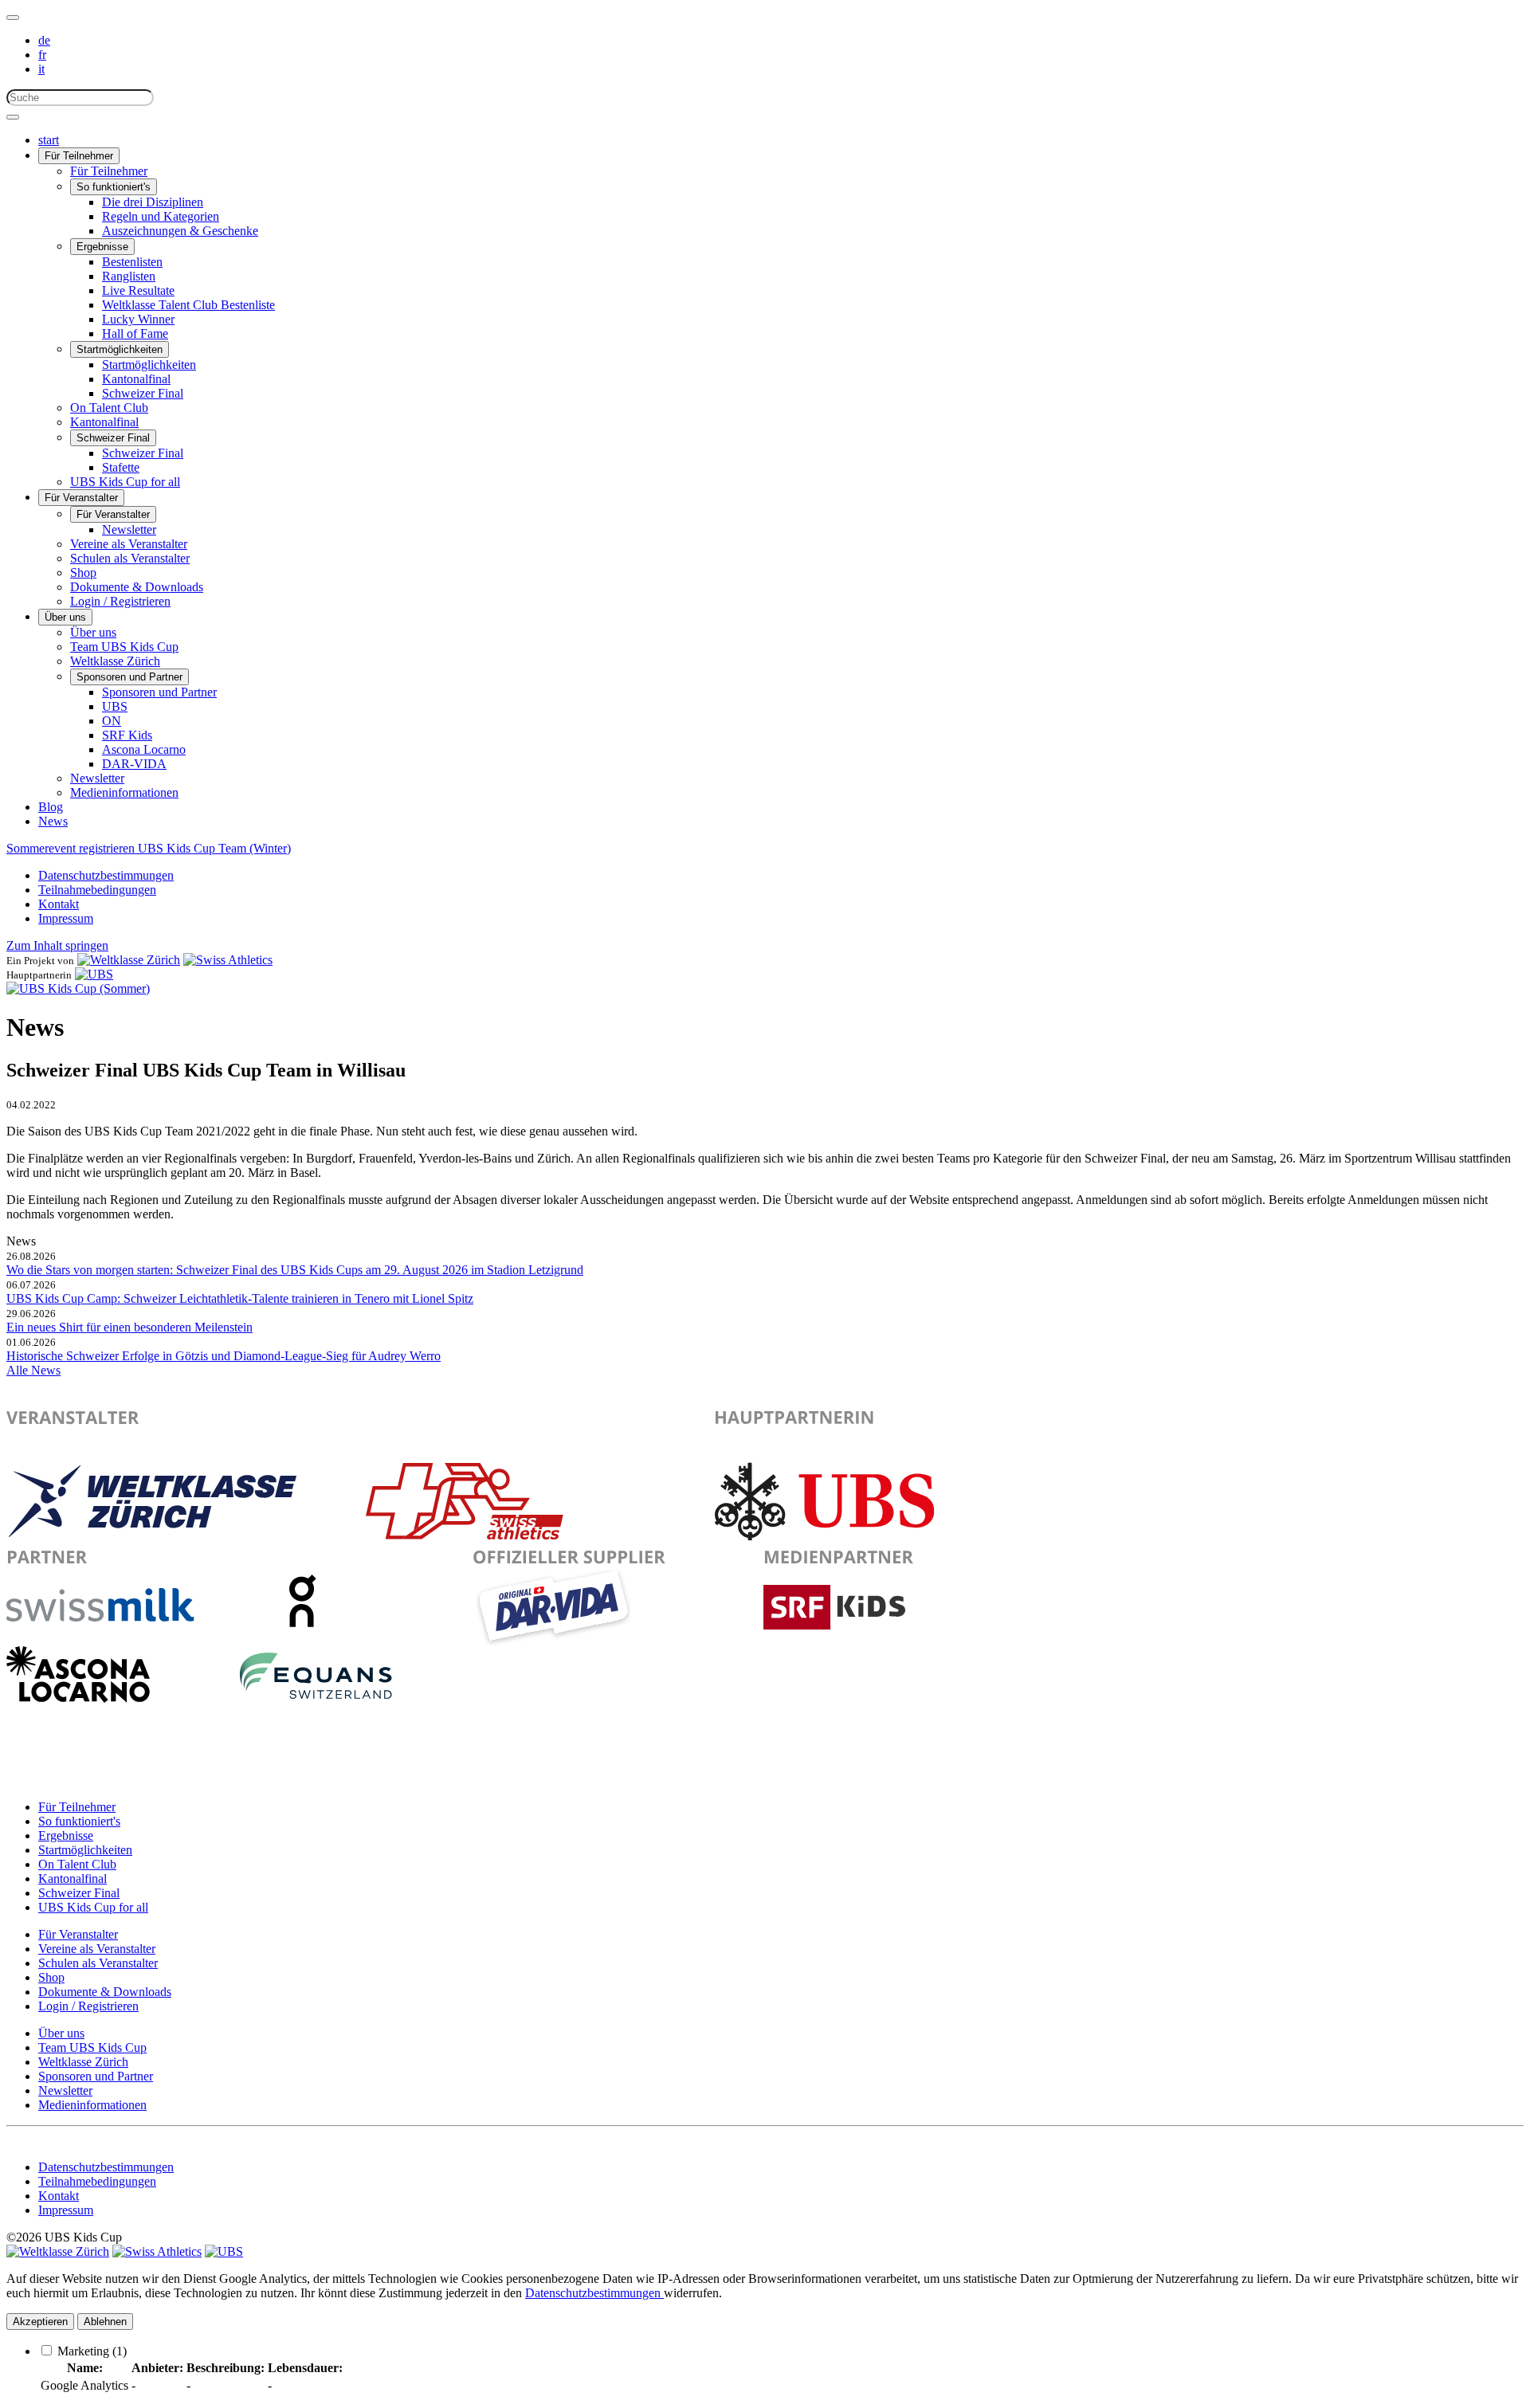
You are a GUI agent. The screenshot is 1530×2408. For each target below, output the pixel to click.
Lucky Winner (138, 319)
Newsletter (129, 529)
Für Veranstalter (81, 498)
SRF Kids (127, 735)
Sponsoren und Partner (129, 677)
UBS (115, 706)
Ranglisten (129, 276)
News (53, 821)
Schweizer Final (143, 393)
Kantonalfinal (136, 379)
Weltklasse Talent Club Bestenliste (188, 305)
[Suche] (13, 117)
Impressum (66, 918)
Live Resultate (138, 290)
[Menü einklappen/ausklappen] (13, 18)
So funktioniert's (114, 187)
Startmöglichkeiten (120, 349)
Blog (51, 807)
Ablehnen (105, 2322)
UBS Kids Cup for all (125, 482)
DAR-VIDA (134, 764)
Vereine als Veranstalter (129, 544)
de (44, 40)
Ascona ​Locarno (144, 749)
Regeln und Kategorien (161, 216)
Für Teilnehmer (79, 156)
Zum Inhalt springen (57, 945)
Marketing (92, 2351)
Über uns (65, 617)
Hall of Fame (135, 333)
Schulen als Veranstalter (130, 558)
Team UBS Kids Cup (124, 647)
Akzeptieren (40, 2322)
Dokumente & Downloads (137, 587)
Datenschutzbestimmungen (106, 875)
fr (42, 55)
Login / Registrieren (120, 601)
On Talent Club (109, 408)
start (49, 140)
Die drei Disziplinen (153, 202)
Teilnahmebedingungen (97, 890)
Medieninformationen (124, 792)
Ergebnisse (102, 247)
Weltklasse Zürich (115, 661)
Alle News (33, 1370)
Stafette (121, 467)
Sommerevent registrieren (72, 848)
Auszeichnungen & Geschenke (180, 231)
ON (112, 721)
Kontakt (59, 904)
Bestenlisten (132, 262)
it (41, 69)
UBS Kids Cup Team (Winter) (214, 848)
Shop (83, 573)
